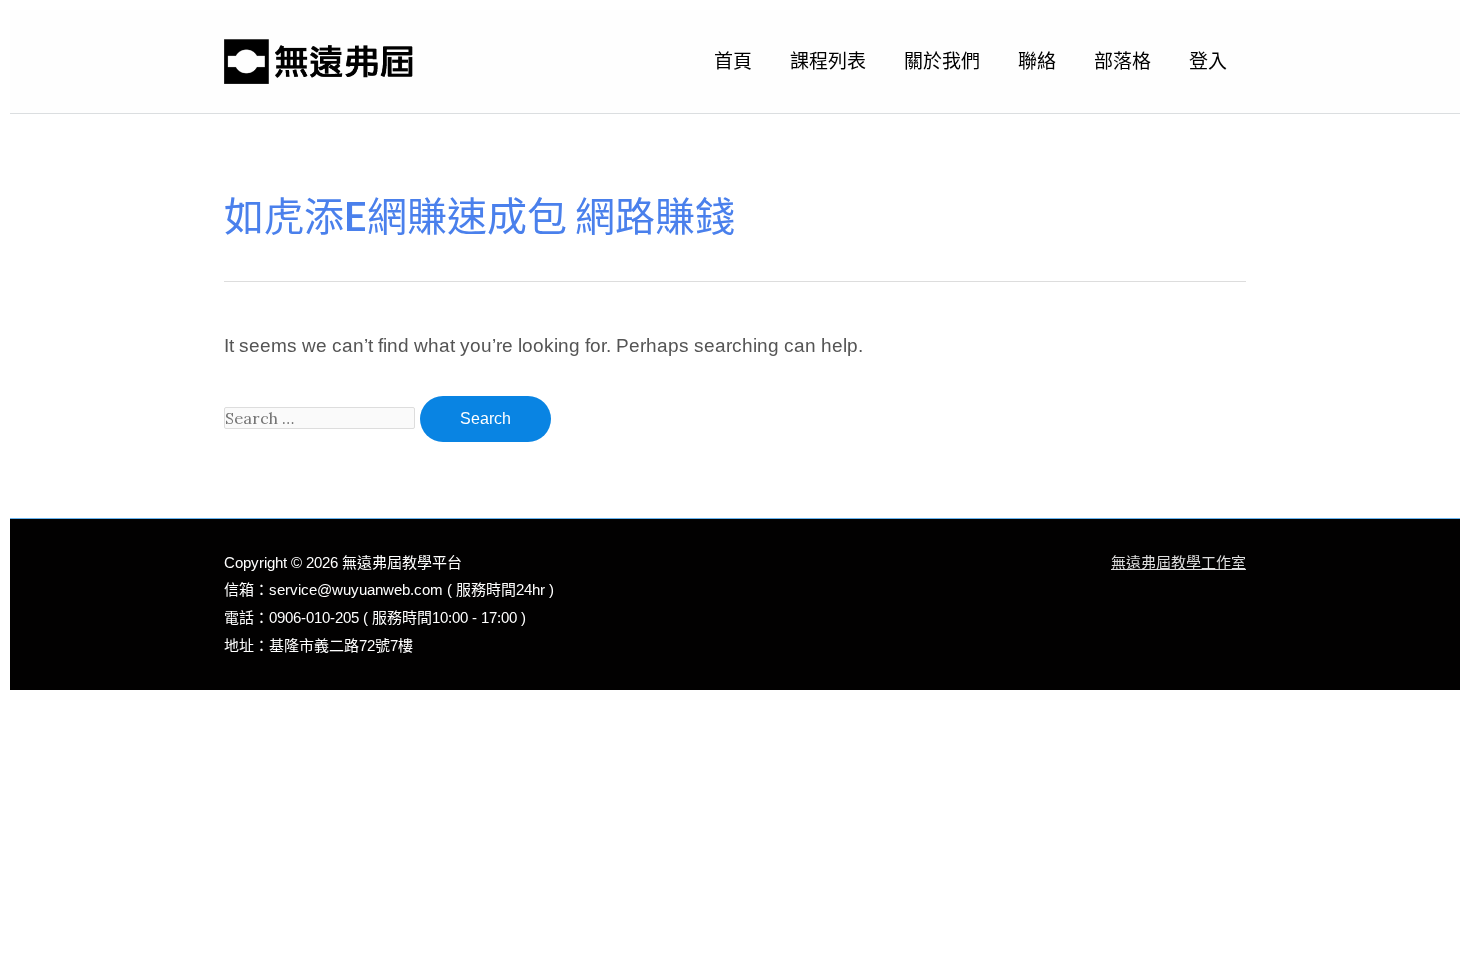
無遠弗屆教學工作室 (1178, 562)
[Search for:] (322, 417)
